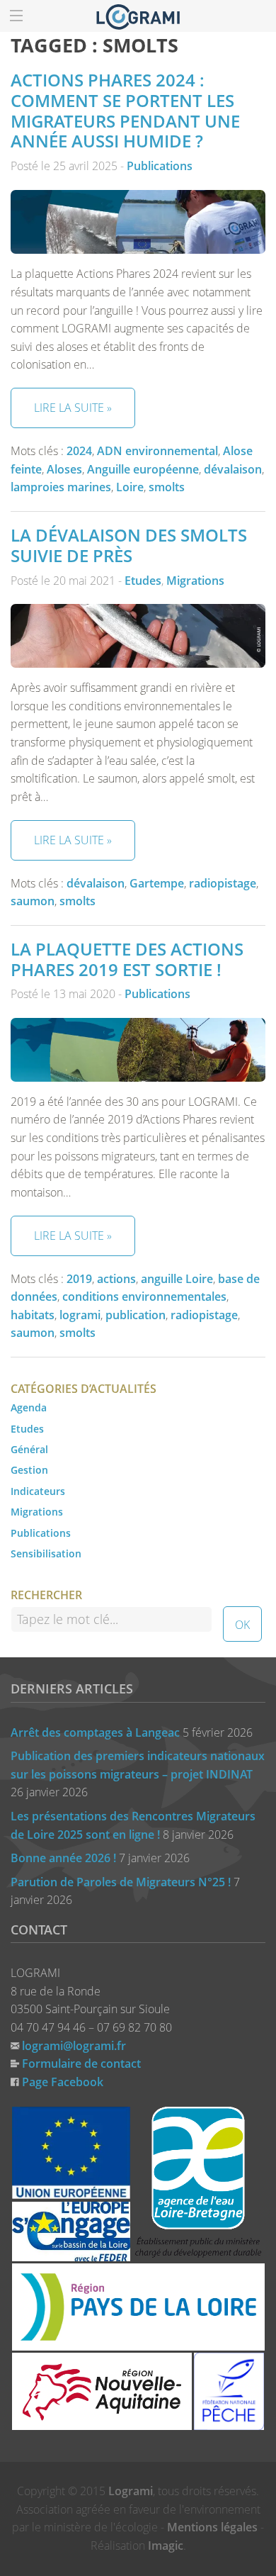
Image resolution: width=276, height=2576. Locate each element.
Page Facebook (63, 2082)
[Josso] (138, 16)
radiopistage (223, 883)
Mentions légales (212, 2527)
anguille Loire (177, 1279)
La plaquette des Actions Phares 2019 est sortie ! (127, 959)
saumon (33, 901)
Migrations (195, 581)
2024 (79, 451)
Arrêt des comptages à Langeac (95, 1732)
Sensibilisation (46, 1553)
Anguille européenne (143, 469)
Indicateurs (38, 1491)
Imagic (166, 2546)
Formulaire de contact (81, 2063)
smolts (167, 487)
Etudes (143, 581)
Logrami (131, 2491)
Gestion (29, 1470)
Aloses (64, 469)
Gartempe (157, 883)
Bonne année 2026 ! (63, 1858)
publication (136, 1315)
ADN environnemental (157, 451)
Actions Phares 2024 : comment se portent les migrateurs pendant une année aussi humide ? (125, 110)
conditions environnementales (144, 1297)
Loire (130, 487)
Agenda (29, 1407)
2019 (79, 1279)
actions (116, 1279)
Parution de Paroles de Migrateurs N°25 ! (121, 1882)
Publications (160, 166)
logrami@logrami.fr (74, 2046)
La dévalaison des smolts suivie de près (129, 545)
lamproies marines (61, 487)
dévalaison (233, 469)
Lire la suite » (73, 408)
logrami (80, 1315)
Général (29, 1449)
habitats (33, 1315)
